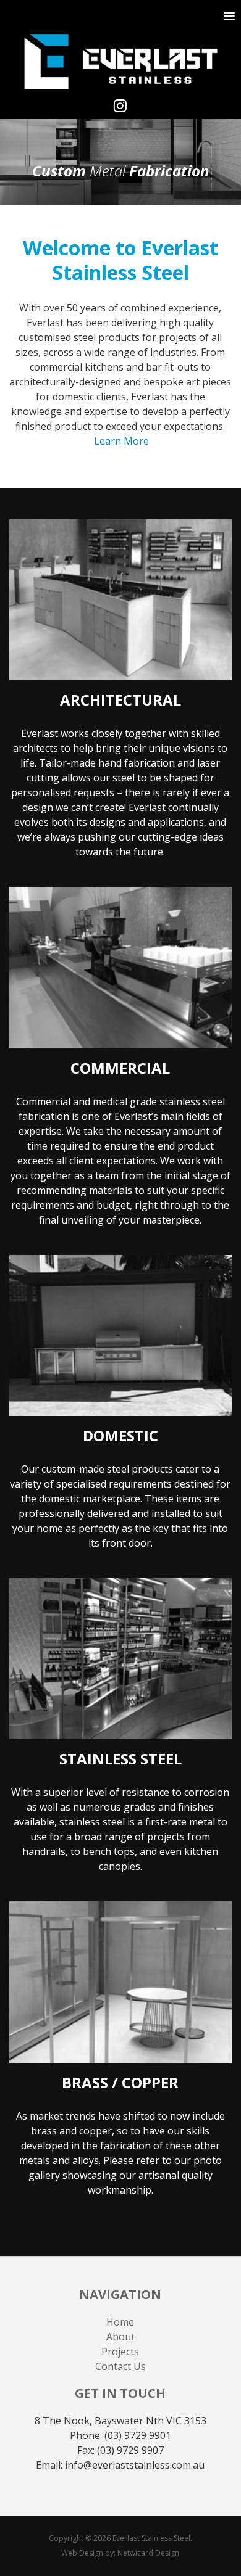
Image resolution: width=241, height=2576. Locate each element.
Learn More (121, 441)
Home (120, 2322)
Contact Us (120, 2366)
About (120, 2337)
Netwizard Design (148, 2553)
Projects (120, 2352)
